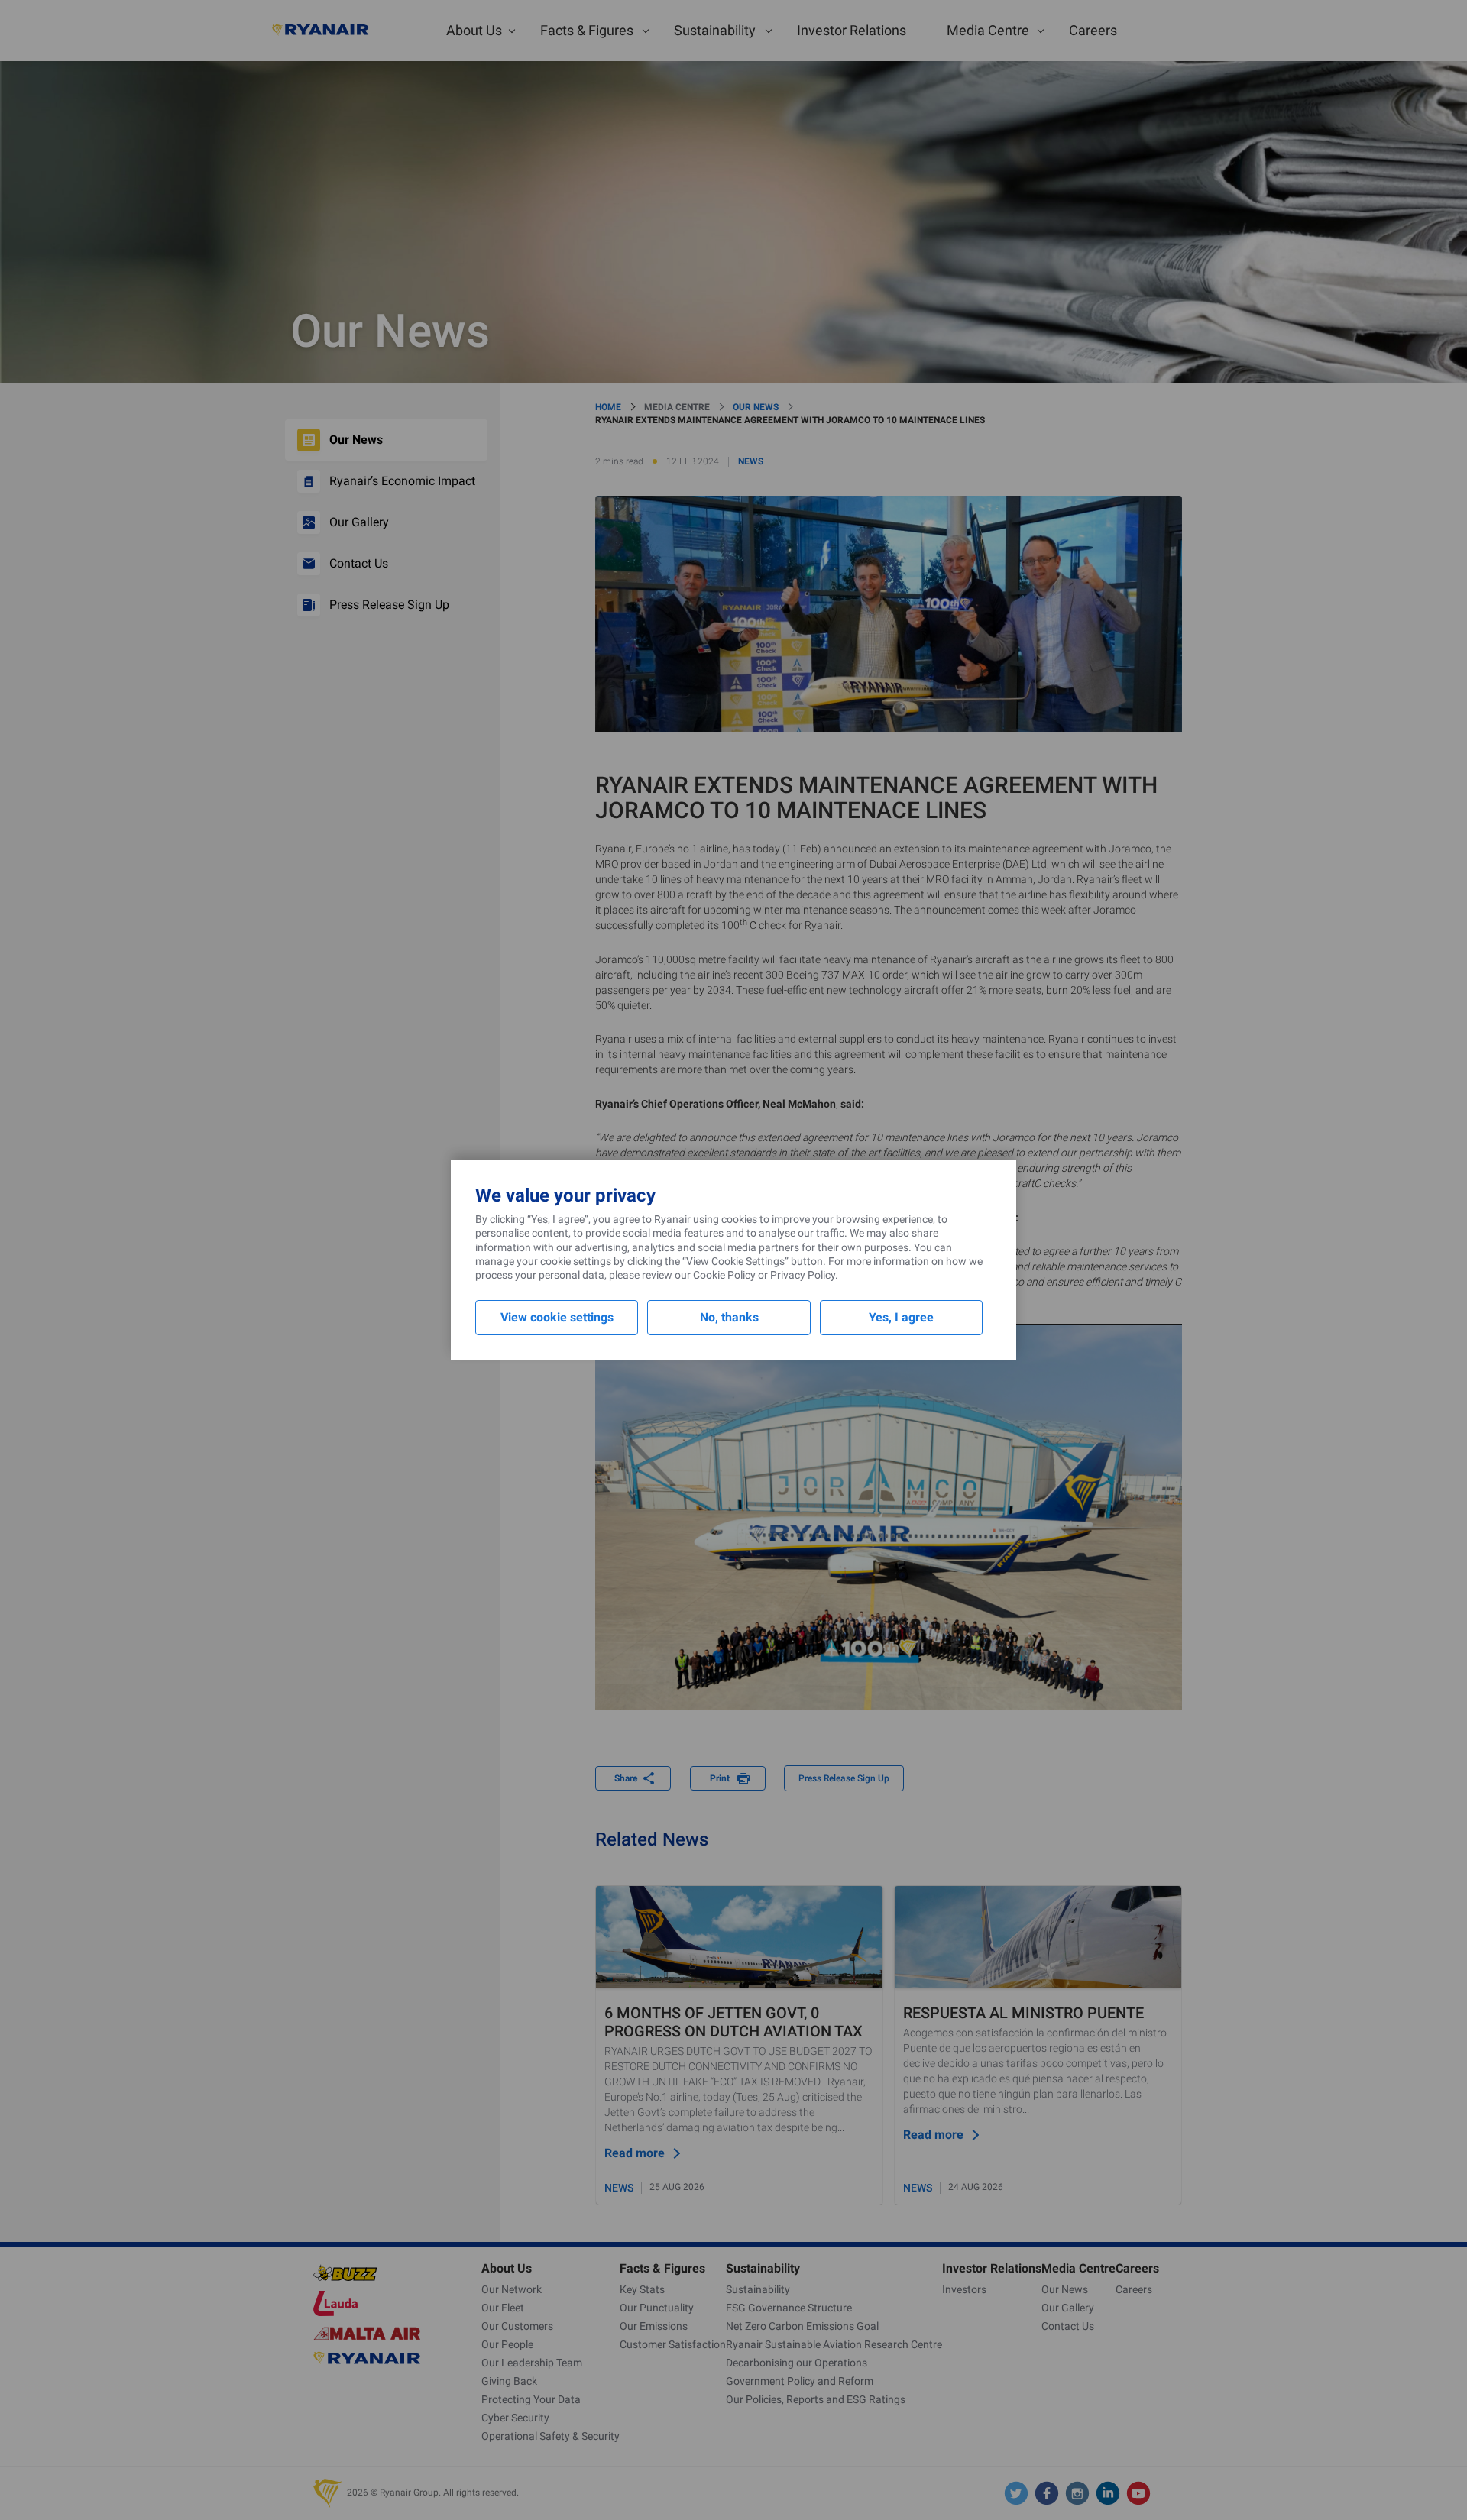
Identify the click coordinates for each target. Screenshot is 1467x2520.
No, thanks (729, 1317)
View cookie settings (557, 1317)
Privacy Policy (803, 1275)
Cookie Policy (724, 1275)
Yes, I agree (901, 1317)
